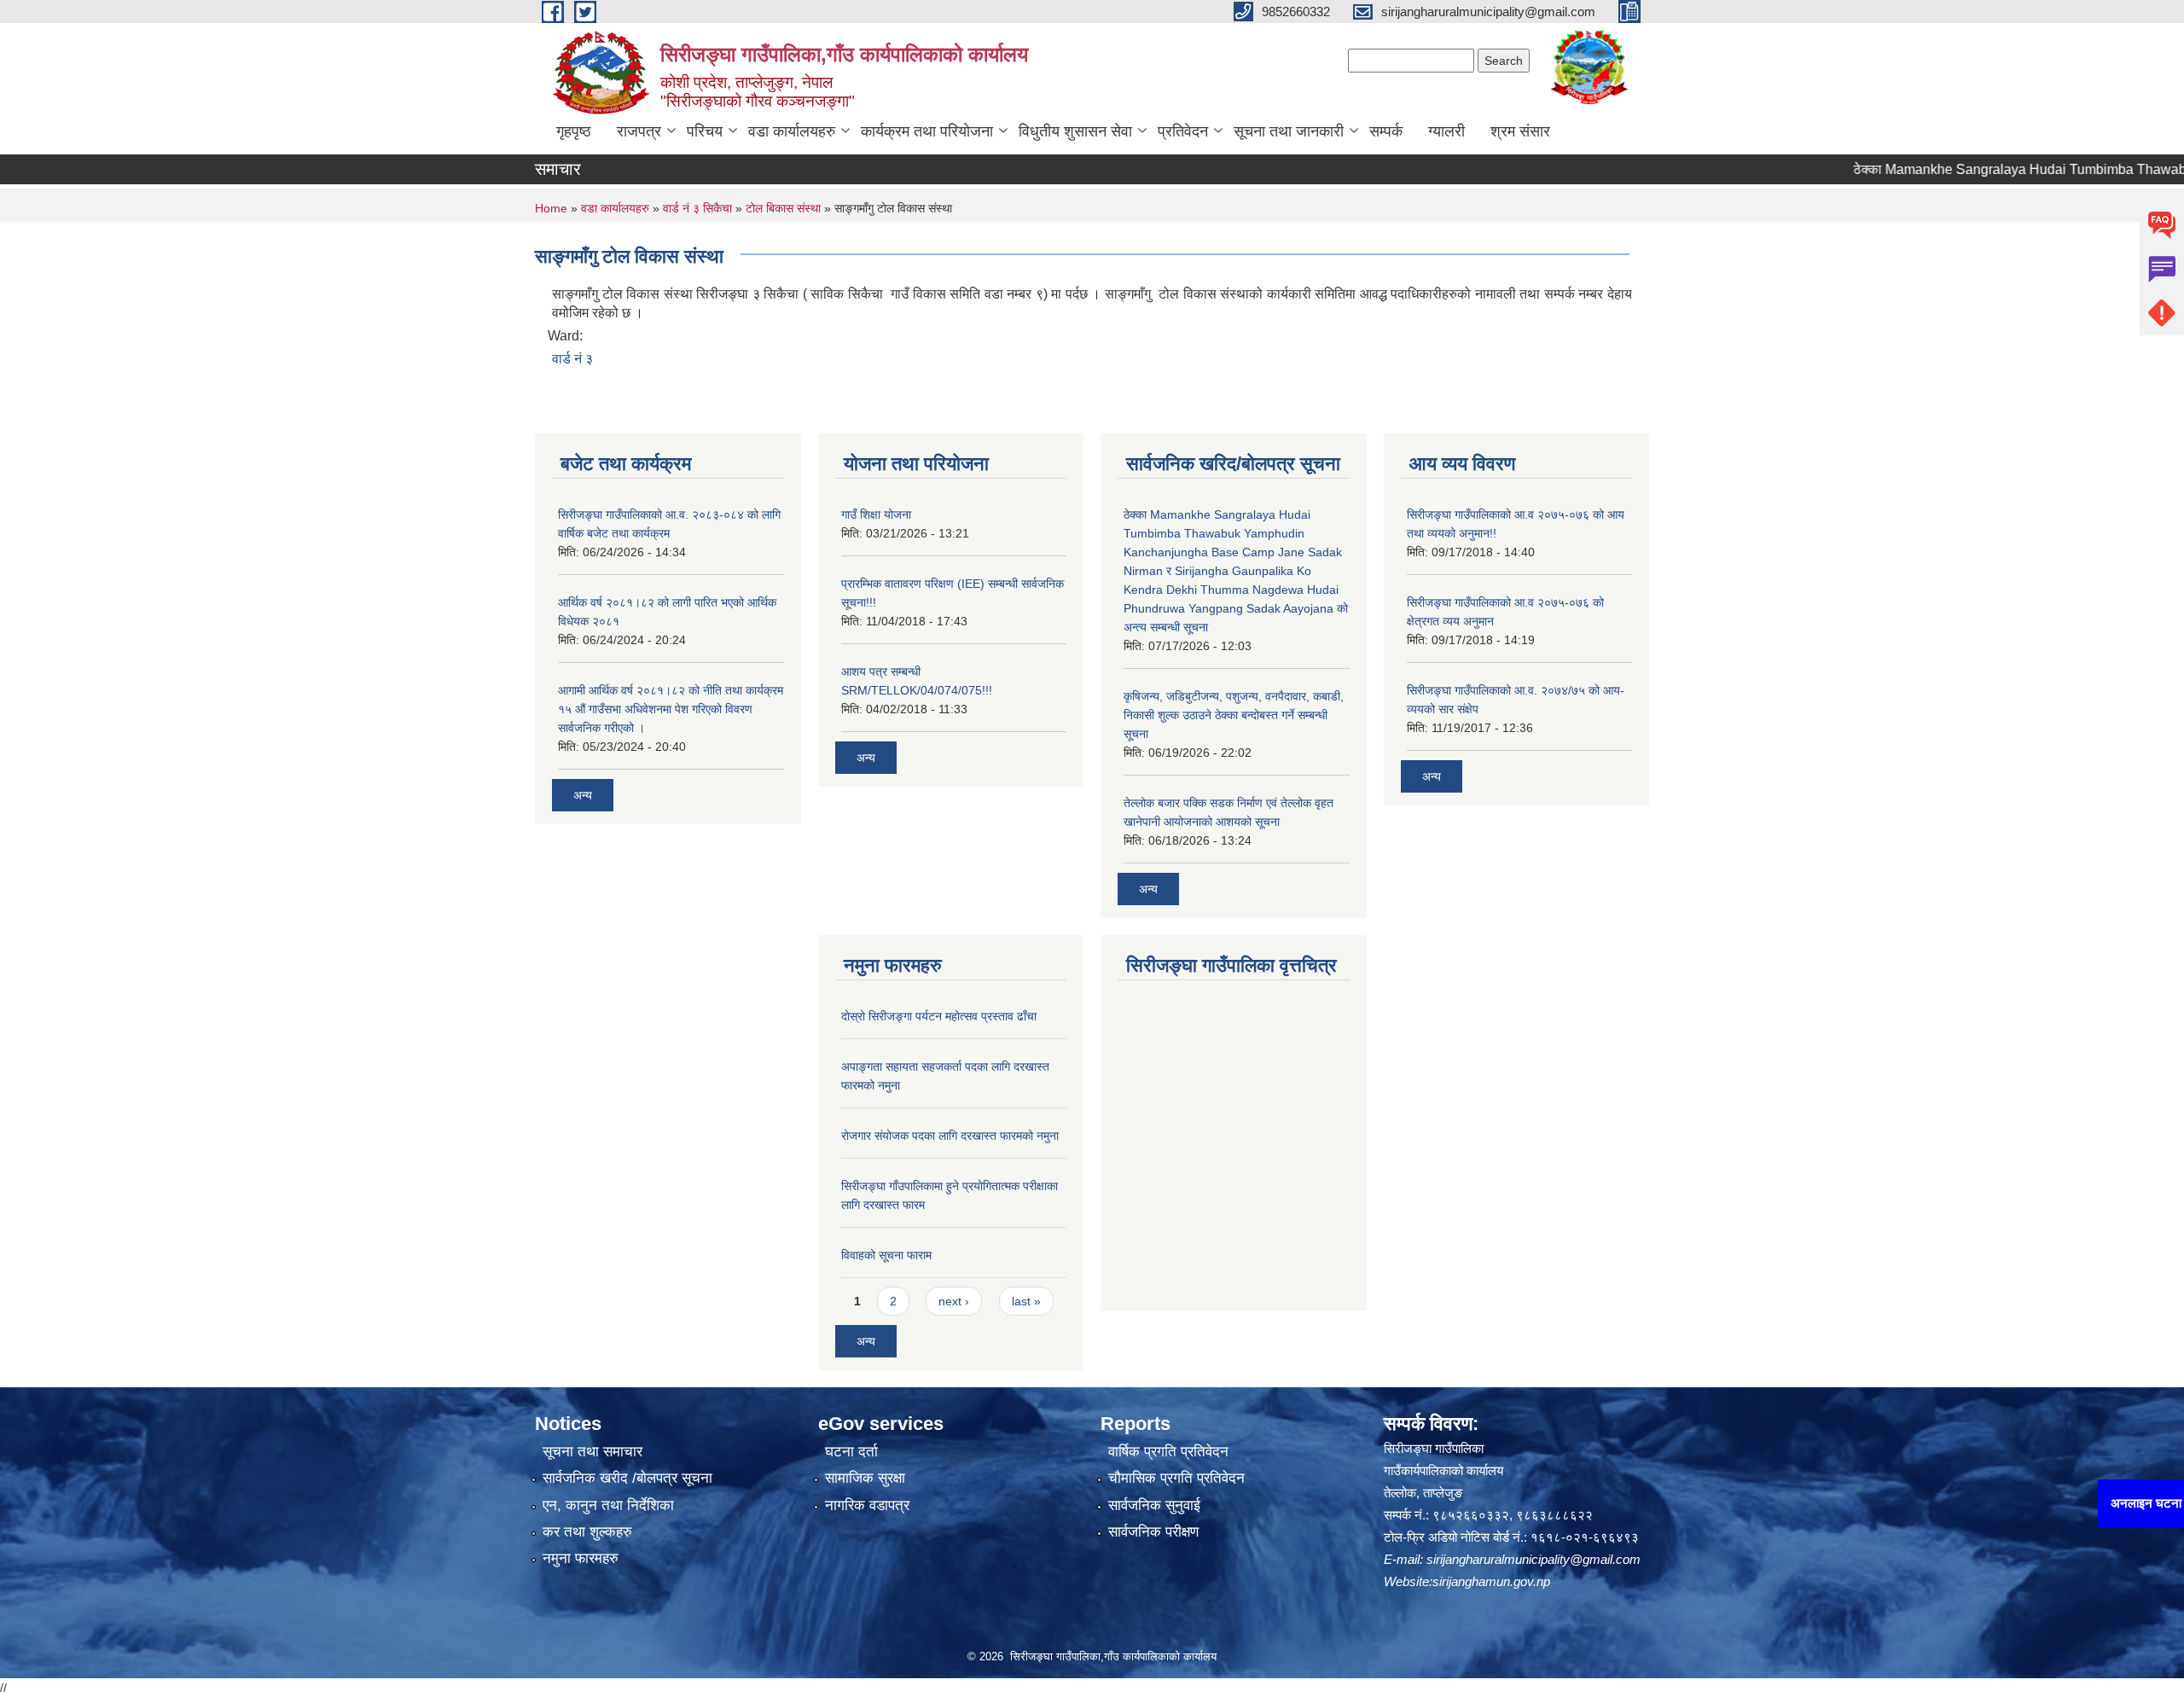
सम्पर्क (1386, 131)
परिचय (705, 131)
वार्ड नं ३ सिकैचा (697, 208)
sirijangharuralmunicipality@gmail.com (1533, 1559)
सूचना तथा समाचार (592, 1452)
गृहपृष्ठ (574, 131)
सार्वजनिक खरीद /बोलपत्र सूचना (627, 1478)
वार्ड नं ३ (572, 359)
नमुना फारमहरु (581, 1558)
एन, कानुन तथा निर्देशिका (608, 1505)
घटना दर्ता (851, 1452)
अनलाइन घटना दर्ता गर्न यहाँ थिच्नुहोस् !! (2079, 1503)
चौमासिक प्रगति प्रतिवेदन (1176, 1478)
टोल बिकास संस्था (783, 208)
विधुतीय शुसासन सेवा (1075, 131)
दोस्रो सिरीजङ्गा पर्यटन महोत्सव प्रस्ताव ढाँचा (939, 1016)
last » (1026, 1301)
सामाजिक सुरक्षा (865, 1478)
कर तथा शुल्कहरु (587, 1532)
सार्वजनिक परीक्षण (1153, 1532)
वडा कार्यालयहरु (792, 131)
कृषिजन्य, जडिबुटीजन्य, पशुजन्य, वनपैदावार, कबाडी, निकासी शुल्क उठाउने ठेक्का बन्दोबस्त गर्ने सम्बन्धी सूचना (1234, 715)
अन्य (583, 795)
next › (954, 1301)
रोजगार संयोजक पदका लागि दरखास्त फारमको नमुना (950, 1136)
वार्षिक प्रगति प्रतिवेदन (1168, 1452)
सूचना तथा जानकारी (1289, 131)
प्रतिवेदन (1183, 131)
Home (551, 208)
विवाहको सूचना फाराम (886, 1255)
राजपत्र (639, 131)
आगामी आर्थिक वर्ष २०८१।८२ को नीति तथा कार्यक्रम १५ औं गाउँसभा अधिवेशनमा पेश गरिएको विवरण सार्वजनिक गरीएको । (671, 709)
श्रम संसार (1520, 131)
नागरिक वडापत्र (867, 1505)
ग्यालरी (1446, 131)
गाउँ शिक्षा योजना (876, 514)
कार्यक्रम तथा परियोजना (927, 131)
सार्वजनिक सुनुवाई (1154, 1505)
